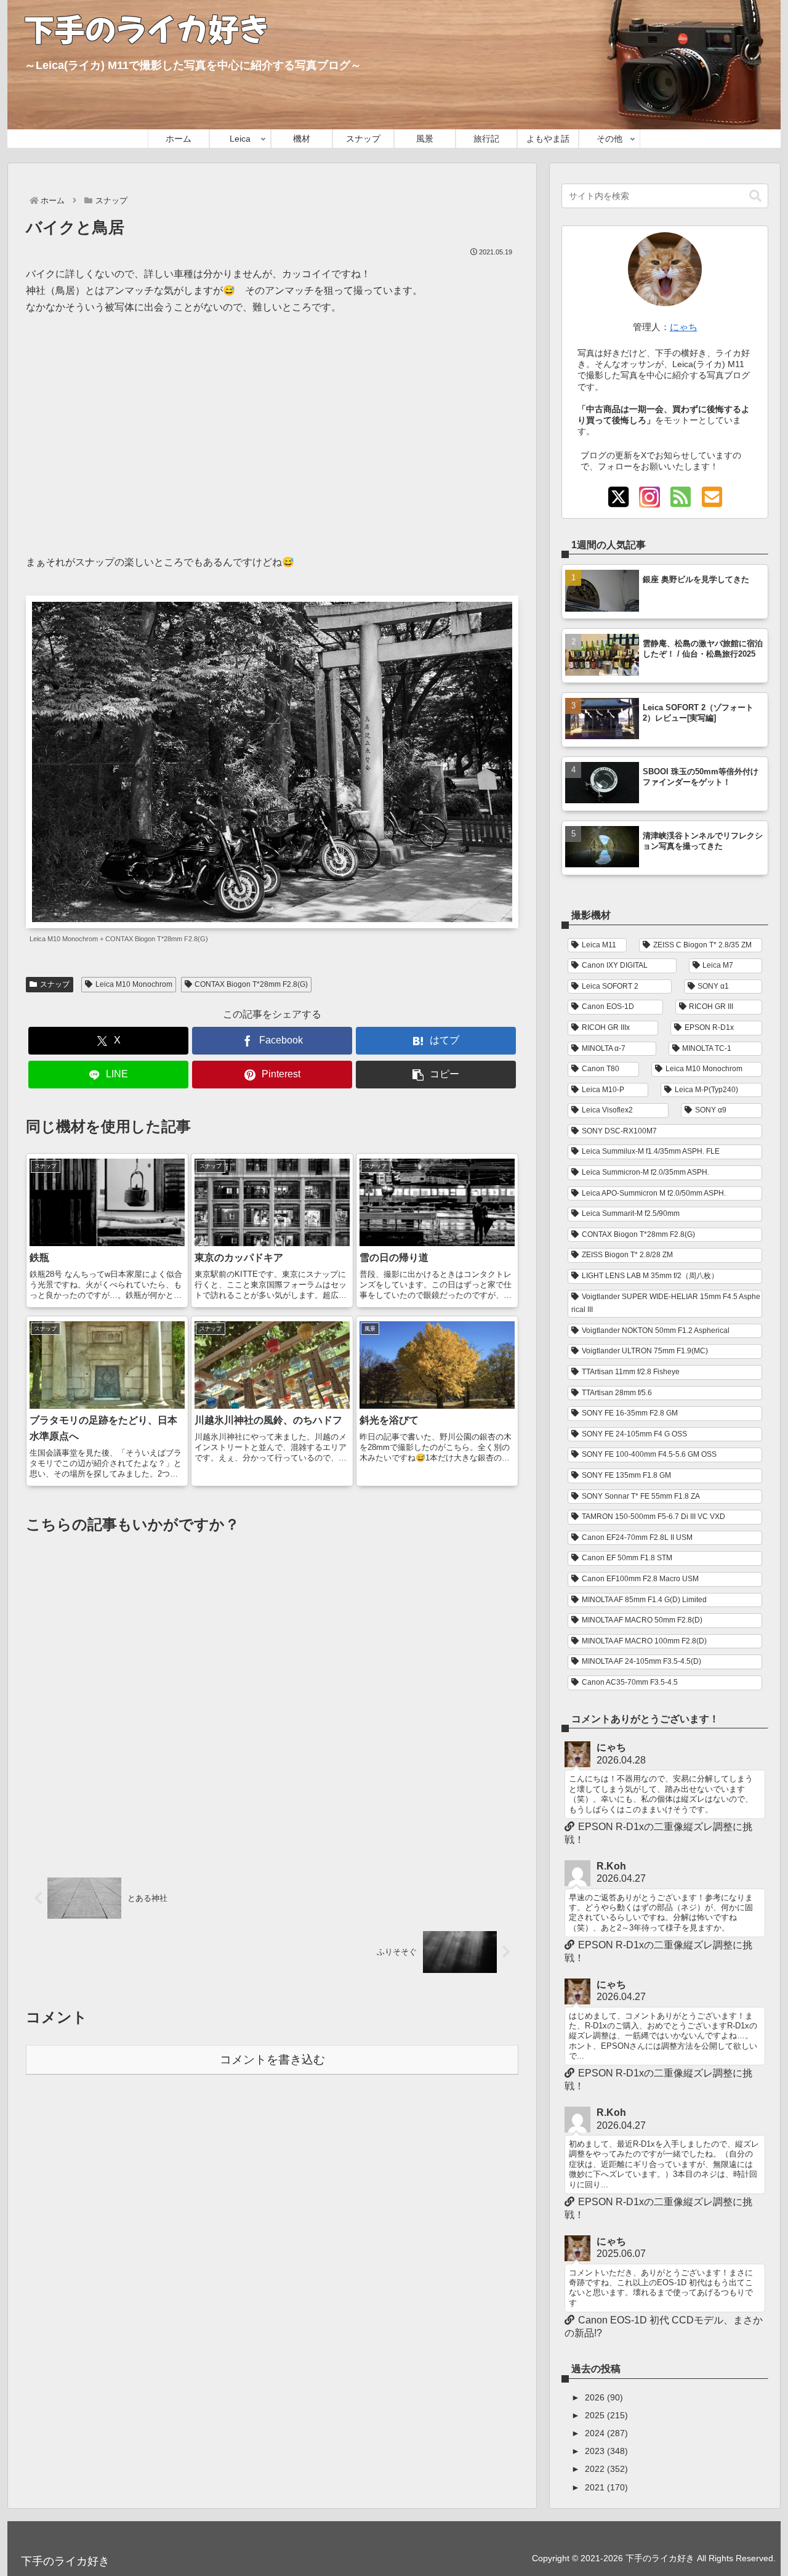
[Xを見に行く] (618, 498)
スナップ (55, 984)
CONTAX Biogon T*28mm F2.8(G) (251, 984)
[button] (436, 1075)
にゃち (684, 327)
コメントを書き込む (272, 2060)
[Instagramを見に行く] (649, 498)
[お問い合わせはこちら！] (712, 498)
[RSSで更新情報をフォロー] (680, 498)
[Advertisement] (272, 426)
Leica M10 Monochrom (134, 984)
